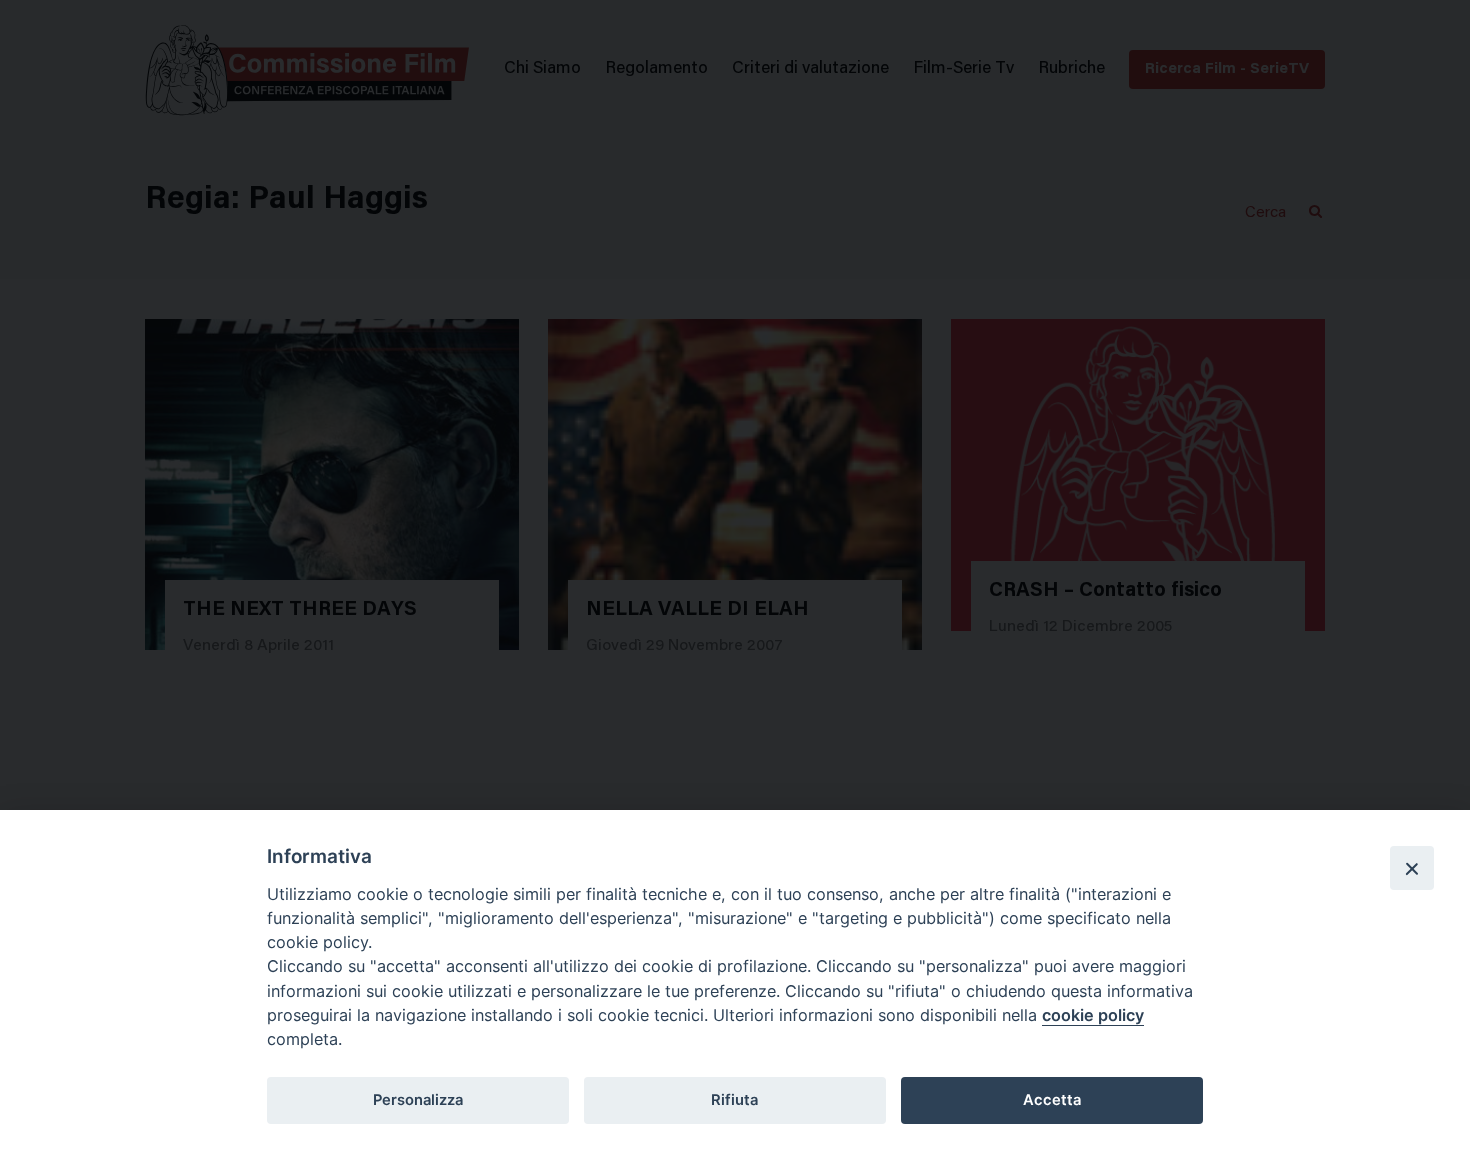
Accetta (1052, 1100)
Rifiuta (734, 1100)
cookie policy (1093, 1015)
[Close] (1412, 868)
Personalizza (418, 1100)
